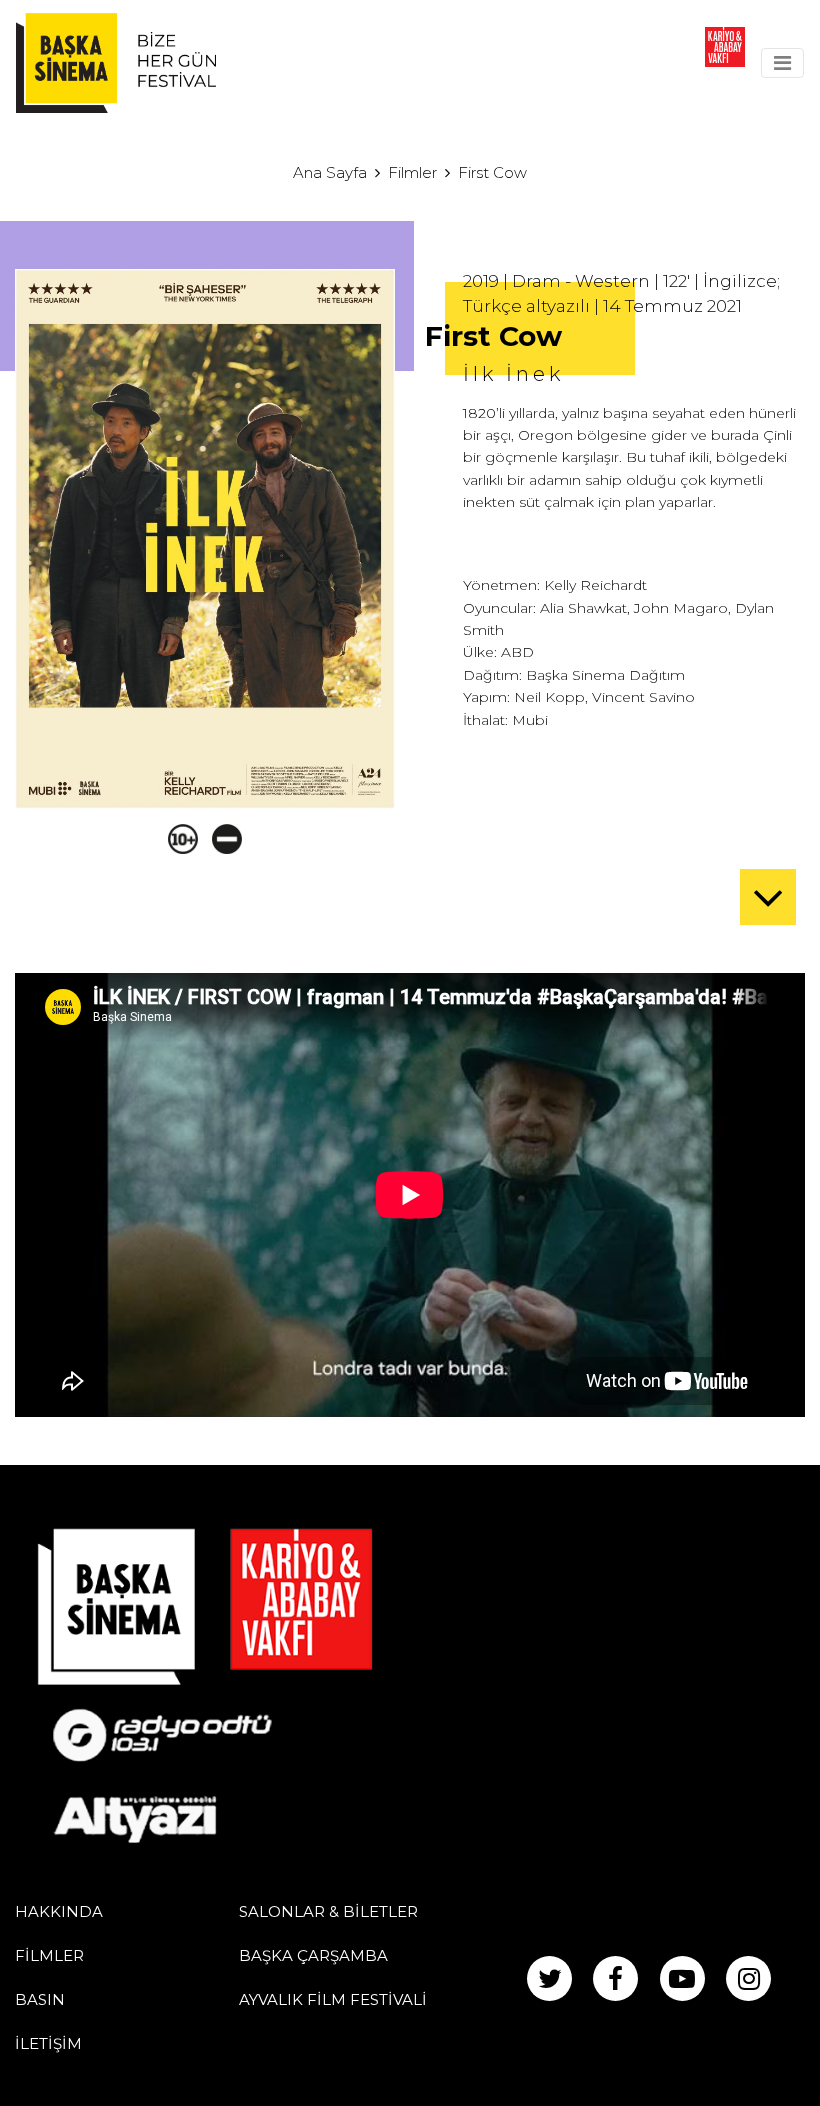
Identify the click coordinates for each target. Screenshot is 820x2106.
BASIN (40, 1999)
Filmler (412, 172)
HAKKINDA (59, 1911)
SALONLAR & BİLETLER (328, 1911)
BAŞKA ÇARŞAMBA (313, 1955)
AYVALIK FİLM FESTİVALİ (333, 1999)
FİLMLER (49, 1955)
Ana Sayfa (330, 172)
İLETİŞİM (48, 2043)
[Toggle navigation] (782, 63)
